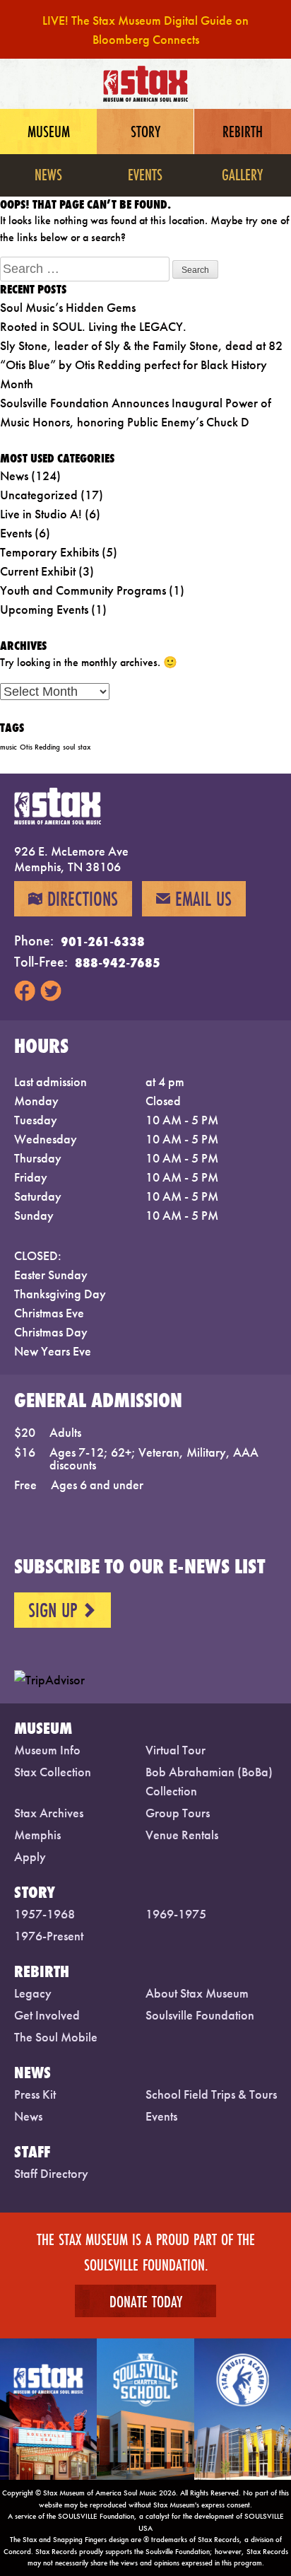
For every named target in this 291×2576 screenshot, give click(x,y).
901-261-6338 (103, 941)
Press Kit (35, 2094)
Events (145, 174)
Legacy (33, 1993)
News (48, 174)
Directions (73, 899)
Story (145, 131)
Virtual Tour (176, 1750)
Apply (30, 1857)
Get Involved (47, 2015)
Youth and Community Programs (83, 590)
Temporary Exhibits (49, 552)
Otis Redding (40, 747)
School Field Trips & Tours (211, 2094)
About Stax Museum (197, 1993)
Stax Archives (49, 1813)
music (8, 747)
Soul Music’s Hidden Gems (68, 307)
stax (84, 747)
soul (69, 747)
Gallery (242, 174)
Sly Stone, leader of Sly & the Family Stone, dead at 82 (141, 345)
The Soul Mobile (56, 2037)
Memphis (37, 1835)
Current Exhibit (38, 571)
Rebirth (243, 131)
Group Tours (178, 1813)
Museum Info (47, 1750)
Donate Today (146, 2301)
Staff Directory (51, 2173)
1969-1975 (176, 1914)
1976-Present (49, 1936)
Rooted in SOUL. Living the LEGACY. (93, 326)
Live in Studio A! (41, 514)
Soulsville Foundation (200, 2015)
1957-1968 (44, 1914)
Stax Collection (53, 1772)
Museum (49, 131)
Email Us (194, 899)
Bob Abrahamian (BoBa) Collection (209, 1781)
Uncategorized (39, 495)
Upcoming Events (44, 609)
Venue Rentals (182, 1835)
